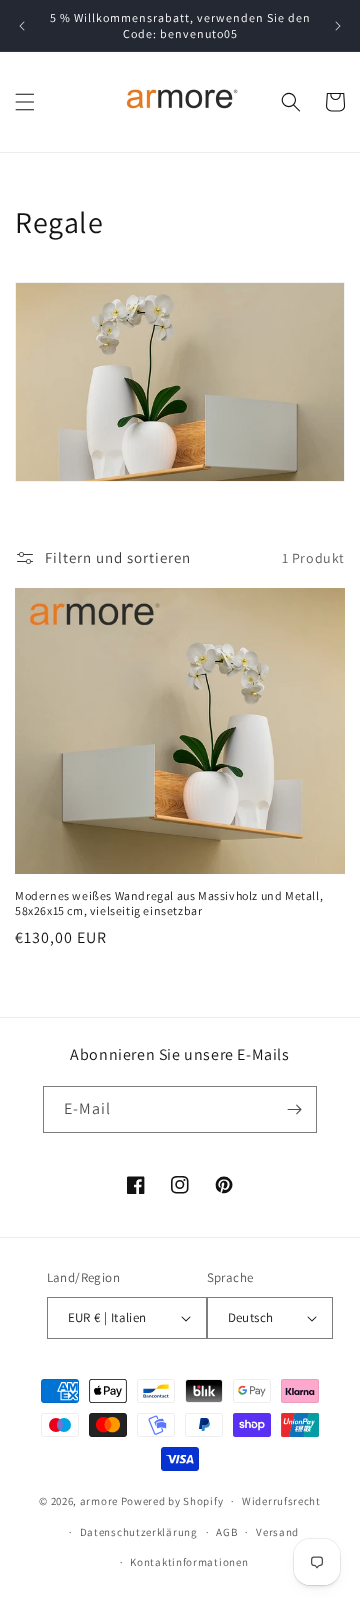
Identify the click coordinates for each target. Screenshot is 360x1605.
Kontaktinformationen (189, 1562)
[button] (25, 102)
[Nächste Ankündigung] (338, 26)
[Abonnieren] (294, 1109)
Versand (277, 1532)
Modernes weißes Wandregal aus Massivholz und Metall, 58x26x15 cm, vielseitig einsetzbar (169, 903)
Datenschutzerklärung (139, 1532)
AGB (226, 1532)
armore (99, 1501)
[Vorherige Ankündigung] (22, 26)
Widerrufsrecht (281, 1501)
